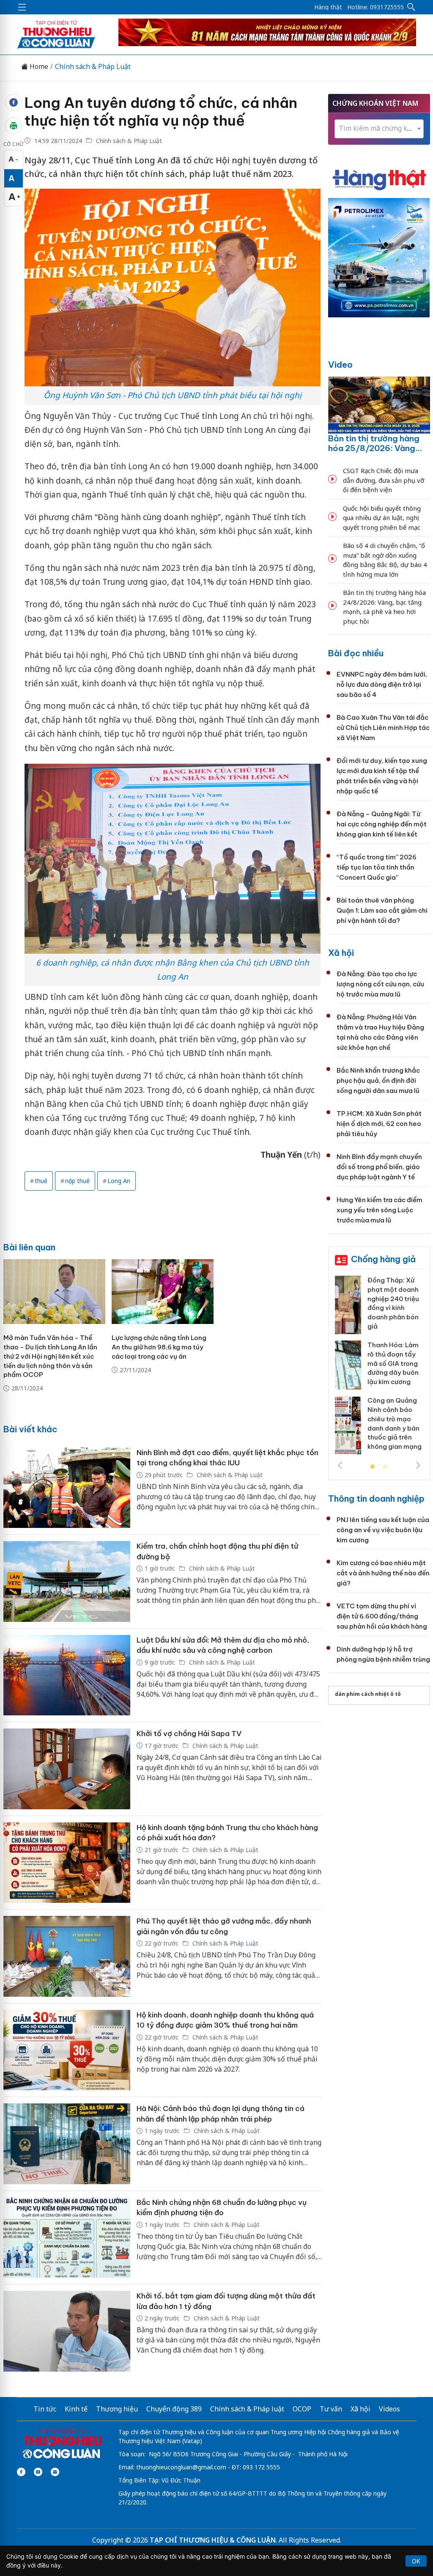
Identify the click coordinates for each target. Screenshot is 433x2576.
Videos (389, 2409)
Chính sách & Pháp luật (247, 2409)
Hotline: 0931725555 (375, 7)
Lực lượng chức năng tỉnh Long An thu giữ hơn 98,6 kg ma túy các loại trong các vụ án (159, 1347)
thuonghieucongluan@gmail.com (181, 2467)
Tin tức (45, 2409)
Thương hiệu (117, 2409)
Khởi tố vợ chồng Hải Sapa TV (189, 1734)
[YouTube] (38, 2472)
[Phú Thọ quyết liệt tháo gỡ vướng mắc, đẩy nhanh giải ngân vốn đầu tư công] (67, 1956)
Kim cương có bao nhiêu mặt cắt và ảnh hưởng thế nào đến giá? (383, 1573)
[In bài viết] (14, 126)
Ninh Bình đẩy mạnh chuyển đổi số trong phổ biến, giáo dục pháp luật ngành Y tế (379, 1167)
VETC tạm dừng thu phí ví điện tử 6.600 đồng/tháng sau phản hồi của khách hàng (382, 1616)
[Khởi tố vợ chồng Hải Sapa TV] (67, 1769)
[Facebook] (21, 2472)
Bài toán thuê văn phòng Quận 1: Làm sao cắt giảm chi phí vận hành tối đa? (382, 910)
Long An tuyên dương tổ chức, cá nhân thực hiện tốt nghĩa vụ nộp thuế (161, 112)
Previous (340, 1465)
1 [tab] (373, 1467)
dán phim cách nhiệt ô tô (368, 1694)
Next (418, 1465)
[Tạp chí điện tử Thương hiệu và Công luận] (62, 2444)
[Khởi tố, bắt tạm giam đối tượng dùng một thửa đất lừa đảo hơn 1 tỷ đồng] (67, 2331)
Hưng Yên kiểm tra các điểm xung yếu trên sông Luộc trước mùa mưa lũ (380, 1210)
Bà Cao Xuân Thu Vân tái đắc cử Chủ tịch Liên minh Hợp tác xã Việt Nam (383, 728)
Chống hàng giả (383, 1259)
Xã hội (341, 953)
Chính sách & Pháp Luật (93, 67)
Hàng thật (328, 7)
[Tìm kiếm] (411, 7)
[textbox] (379, 128)
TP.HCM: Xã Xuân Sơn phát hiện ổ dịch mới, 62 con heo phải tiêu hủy (379, 1124)
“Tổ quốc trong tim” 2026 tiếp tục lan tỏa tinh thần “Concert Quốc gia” (377, 867)
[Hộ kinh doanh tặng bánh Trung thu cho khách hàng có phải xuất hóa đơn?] (67, 1863)
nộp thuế (77, 1181)
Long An (119, 1181)
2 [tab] (385, 1467)
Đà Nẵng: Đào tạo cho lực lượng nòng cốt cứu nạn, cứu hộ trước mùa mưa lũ (380, 984)
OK (416, 2561)
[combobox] (379, 129)
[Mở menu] (22, 7)
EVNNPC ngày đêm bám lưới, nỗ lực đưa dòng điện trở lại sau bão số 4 (382, 684)
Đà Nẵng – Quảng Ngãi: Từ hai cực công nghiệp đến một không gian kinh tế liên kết (382, 824)
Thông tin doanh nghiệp (376, 1499)
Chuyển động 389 (174, 2409)
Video (340, 365)
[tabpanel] (379, 1368)
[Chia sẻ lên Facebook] (14, 102)
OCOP (302, 2409)
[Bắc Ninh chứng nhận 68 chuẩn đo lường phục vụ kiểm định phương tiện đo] (67, 2238)
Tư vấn (331, 2409)
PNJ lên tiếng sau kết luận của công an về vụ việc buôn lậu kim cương (383, 1530)
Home (38, 67)
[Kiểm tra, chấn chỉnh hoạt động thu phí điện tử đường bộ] (67, 1581)
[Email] (55, 2472)
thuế (41, 1181)
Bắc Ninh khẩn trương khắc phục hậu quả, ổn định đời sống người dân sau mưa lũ (378, 1080)
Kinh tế (76, 2409)
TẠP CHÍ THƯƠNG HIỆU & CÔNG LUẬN (213, 2540)
